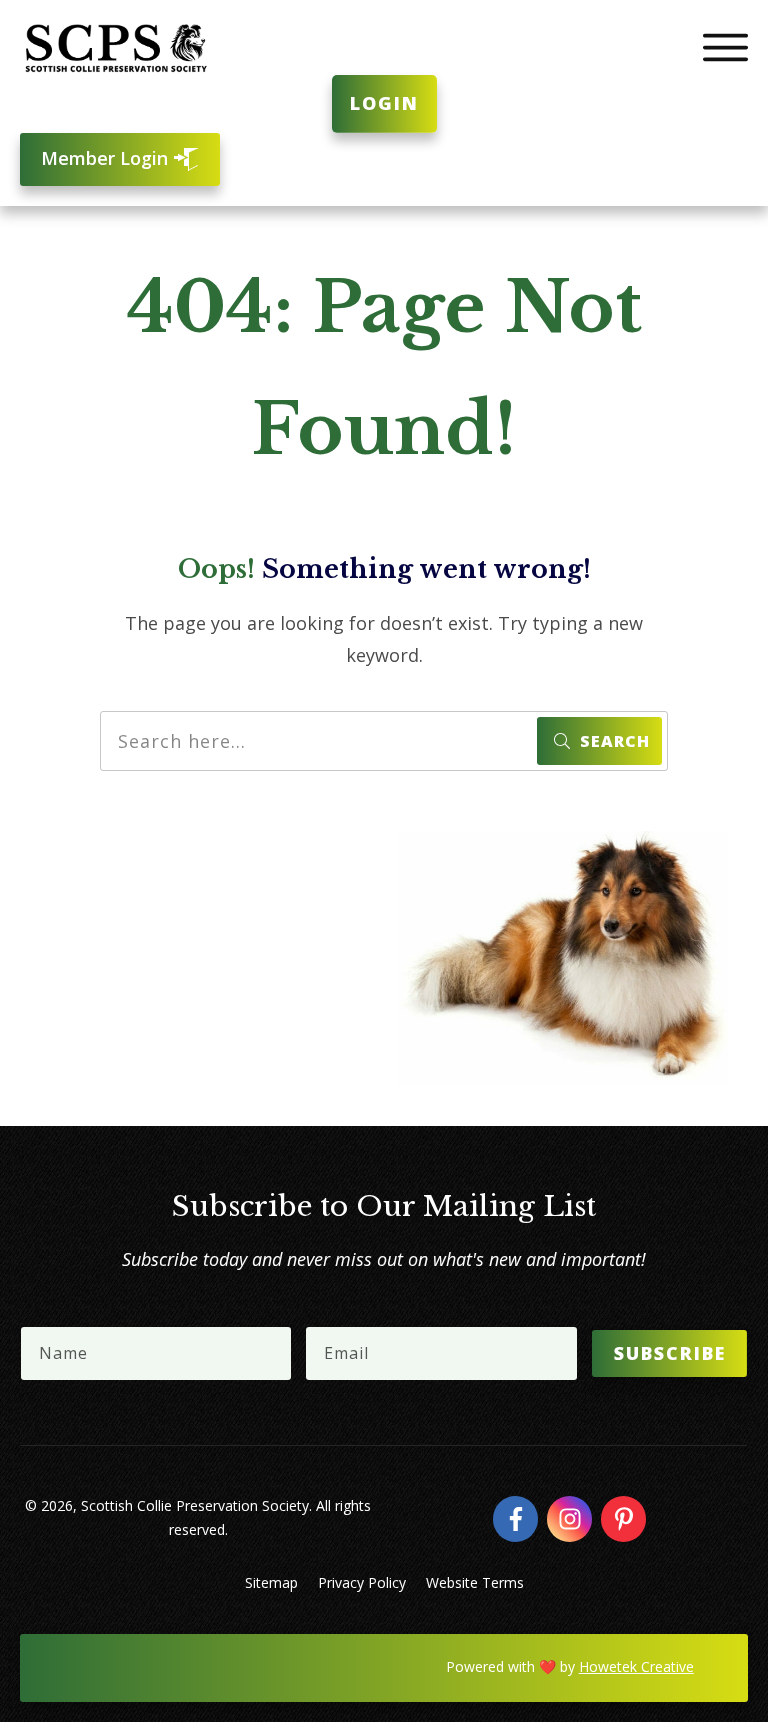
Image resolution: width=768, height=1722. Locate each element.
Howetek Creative (636, 1666)
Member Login (107, 158)
